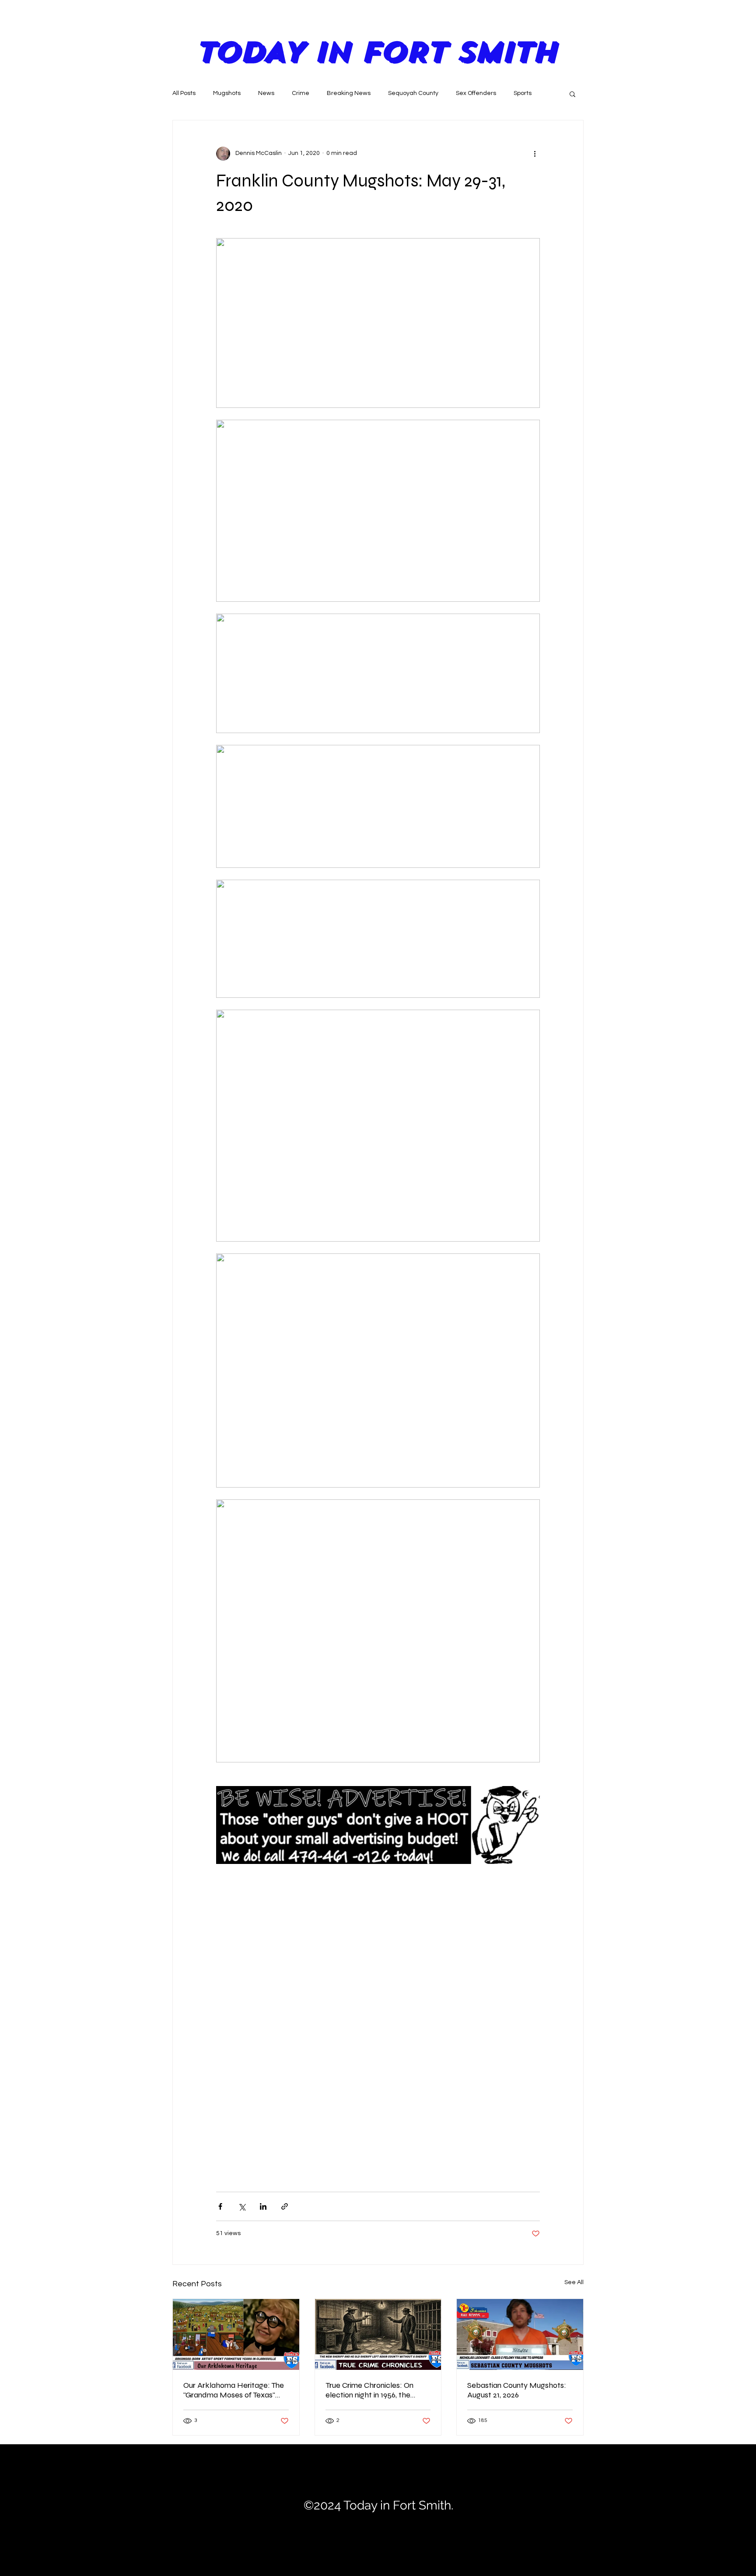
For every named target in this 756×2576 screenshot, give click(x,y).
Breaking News (349, 93)
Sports (523, 93)
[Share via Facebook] (220, 2206)
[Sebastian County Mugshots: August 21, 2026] (520, 2334)
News (266, 93)
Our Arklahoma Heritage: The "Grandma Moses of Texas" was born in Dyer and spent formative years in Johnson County (234, 2390)
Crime (301, 93)
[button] (572, 94)
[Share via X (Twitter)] (242, 2206)
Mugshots (227, 93)
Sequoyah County (413, 93)
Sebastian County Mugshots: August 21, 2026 (517, 2390)
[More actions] (535, 154)
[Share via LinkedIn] (263, 2206)
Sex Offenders (476, 93)
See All (574, 2282)
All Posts (184, 93)
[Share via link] (285, 2206)
